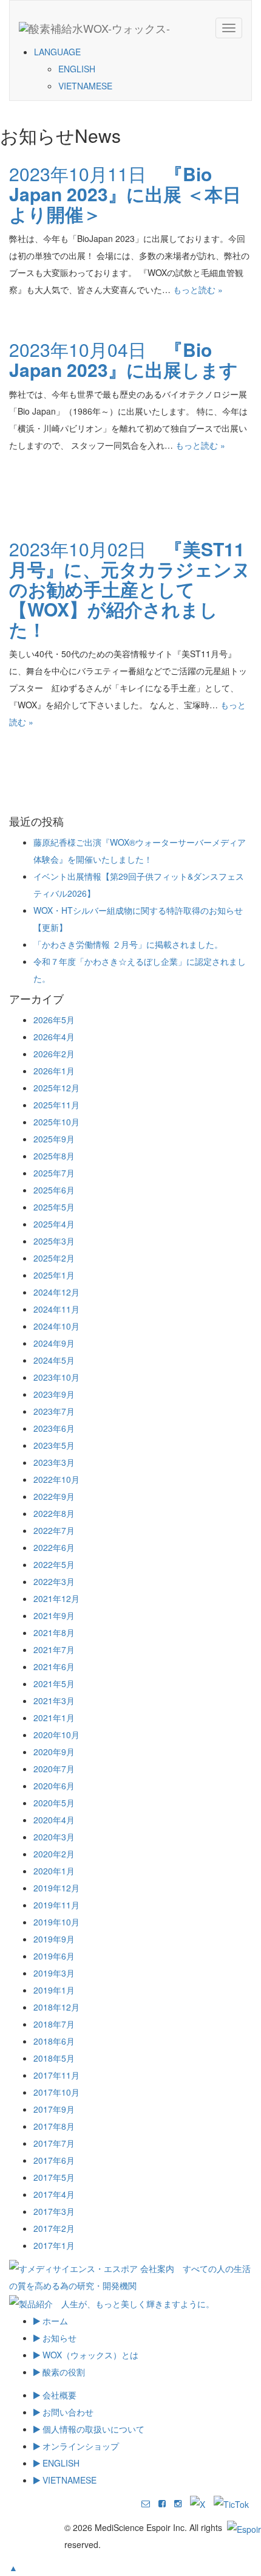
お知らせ (58, 2338)
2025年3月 (54, 1241)
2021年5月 (54, 1683)
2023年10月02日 (130, 589)
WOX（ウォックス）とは (89, 2355)
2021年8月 (54, 1632)
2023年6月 (54, 1428)
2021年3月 (54, 1701)
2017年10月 (56, 2092)
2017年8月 (54, 2126)
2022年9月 (54, 1496)
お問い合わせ (67, 2412)
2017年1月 (54, 2245)
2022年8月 (54, 1513)
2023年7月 (54, 1411)
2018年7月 (54, 2024)
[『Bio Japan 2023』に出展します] (30, 489)
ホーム (54, 2321)
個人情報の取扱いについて (92, 2429)
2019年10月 (56, 1922)
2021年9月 (54, 1615)
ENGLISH (77, 69)
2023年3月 (54, 1462)
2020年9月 (54, 1752)
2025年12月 (56, 1088)
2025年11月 (56, 1105)
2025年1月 (54, 1275)
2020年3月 (54, 1837)
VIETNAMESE (85, 86)
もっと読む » (198, 289)
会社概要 (58, 2395)
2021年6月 (54, 1666)
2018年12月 (56, 2007)
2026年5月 (54, 1020)
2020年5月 (54, 1803)
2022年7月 (54, 1530)
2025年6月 (54, 1190)
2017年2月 (54, 2228)
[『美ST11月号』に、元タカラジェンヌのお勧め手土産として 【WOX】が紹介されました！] (30, 765)
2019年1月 (54, 1990)
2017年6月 (54, 2160)
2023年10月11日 (125, 194)
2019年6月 (54, 1956)
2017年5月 (54, 2177)
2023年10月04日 (124, 359)
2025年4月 (54, 1224)
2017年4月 (54, 2194)
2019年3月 (54, 1973)
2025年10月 (56, 1122)
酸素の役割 (63, 2372)
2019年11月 (56, 1905)
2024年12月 (56, 1292)
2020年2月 (54, 1854)
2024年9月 (54, 1343)
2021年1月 (54, 1718)
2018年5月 (54, 2058)
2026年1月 (54, 1071)
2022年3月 (54, 1581)
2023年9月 (54, 1394)
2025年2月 (54, 1258)
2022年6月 (54, 1547)
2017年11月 (56, 2075)
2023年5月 (54, 1445)
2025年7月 (54, 1173)
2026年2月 (54, 1054)
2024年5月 (54, 1360)
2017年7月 (54, 2143)
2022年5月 (54, 1564)
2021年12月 (56, 1598)
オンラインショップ (80, 2446)
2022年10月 (56, 1479)
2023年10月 (56, 1377)
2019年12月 (56, 1888)
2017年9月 (54, 2109)
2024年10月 (56, 1326)
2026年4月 (54, 1037)
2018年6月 (54, 2041)
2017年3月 (54, 2211)
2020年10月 (56, 1735)
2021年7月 (54, 1649)
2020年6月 (54, 1786)
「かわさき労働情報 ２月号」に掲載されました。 (128, 944)
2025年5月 (54, 1207)
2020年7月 (54, 1769)
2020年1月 (54, 1871)
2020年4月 (54, 1820)
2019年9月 (54, 1939)
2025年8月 (54, 1156)
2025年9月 (54, 1139)
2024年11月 (56, 1309)
